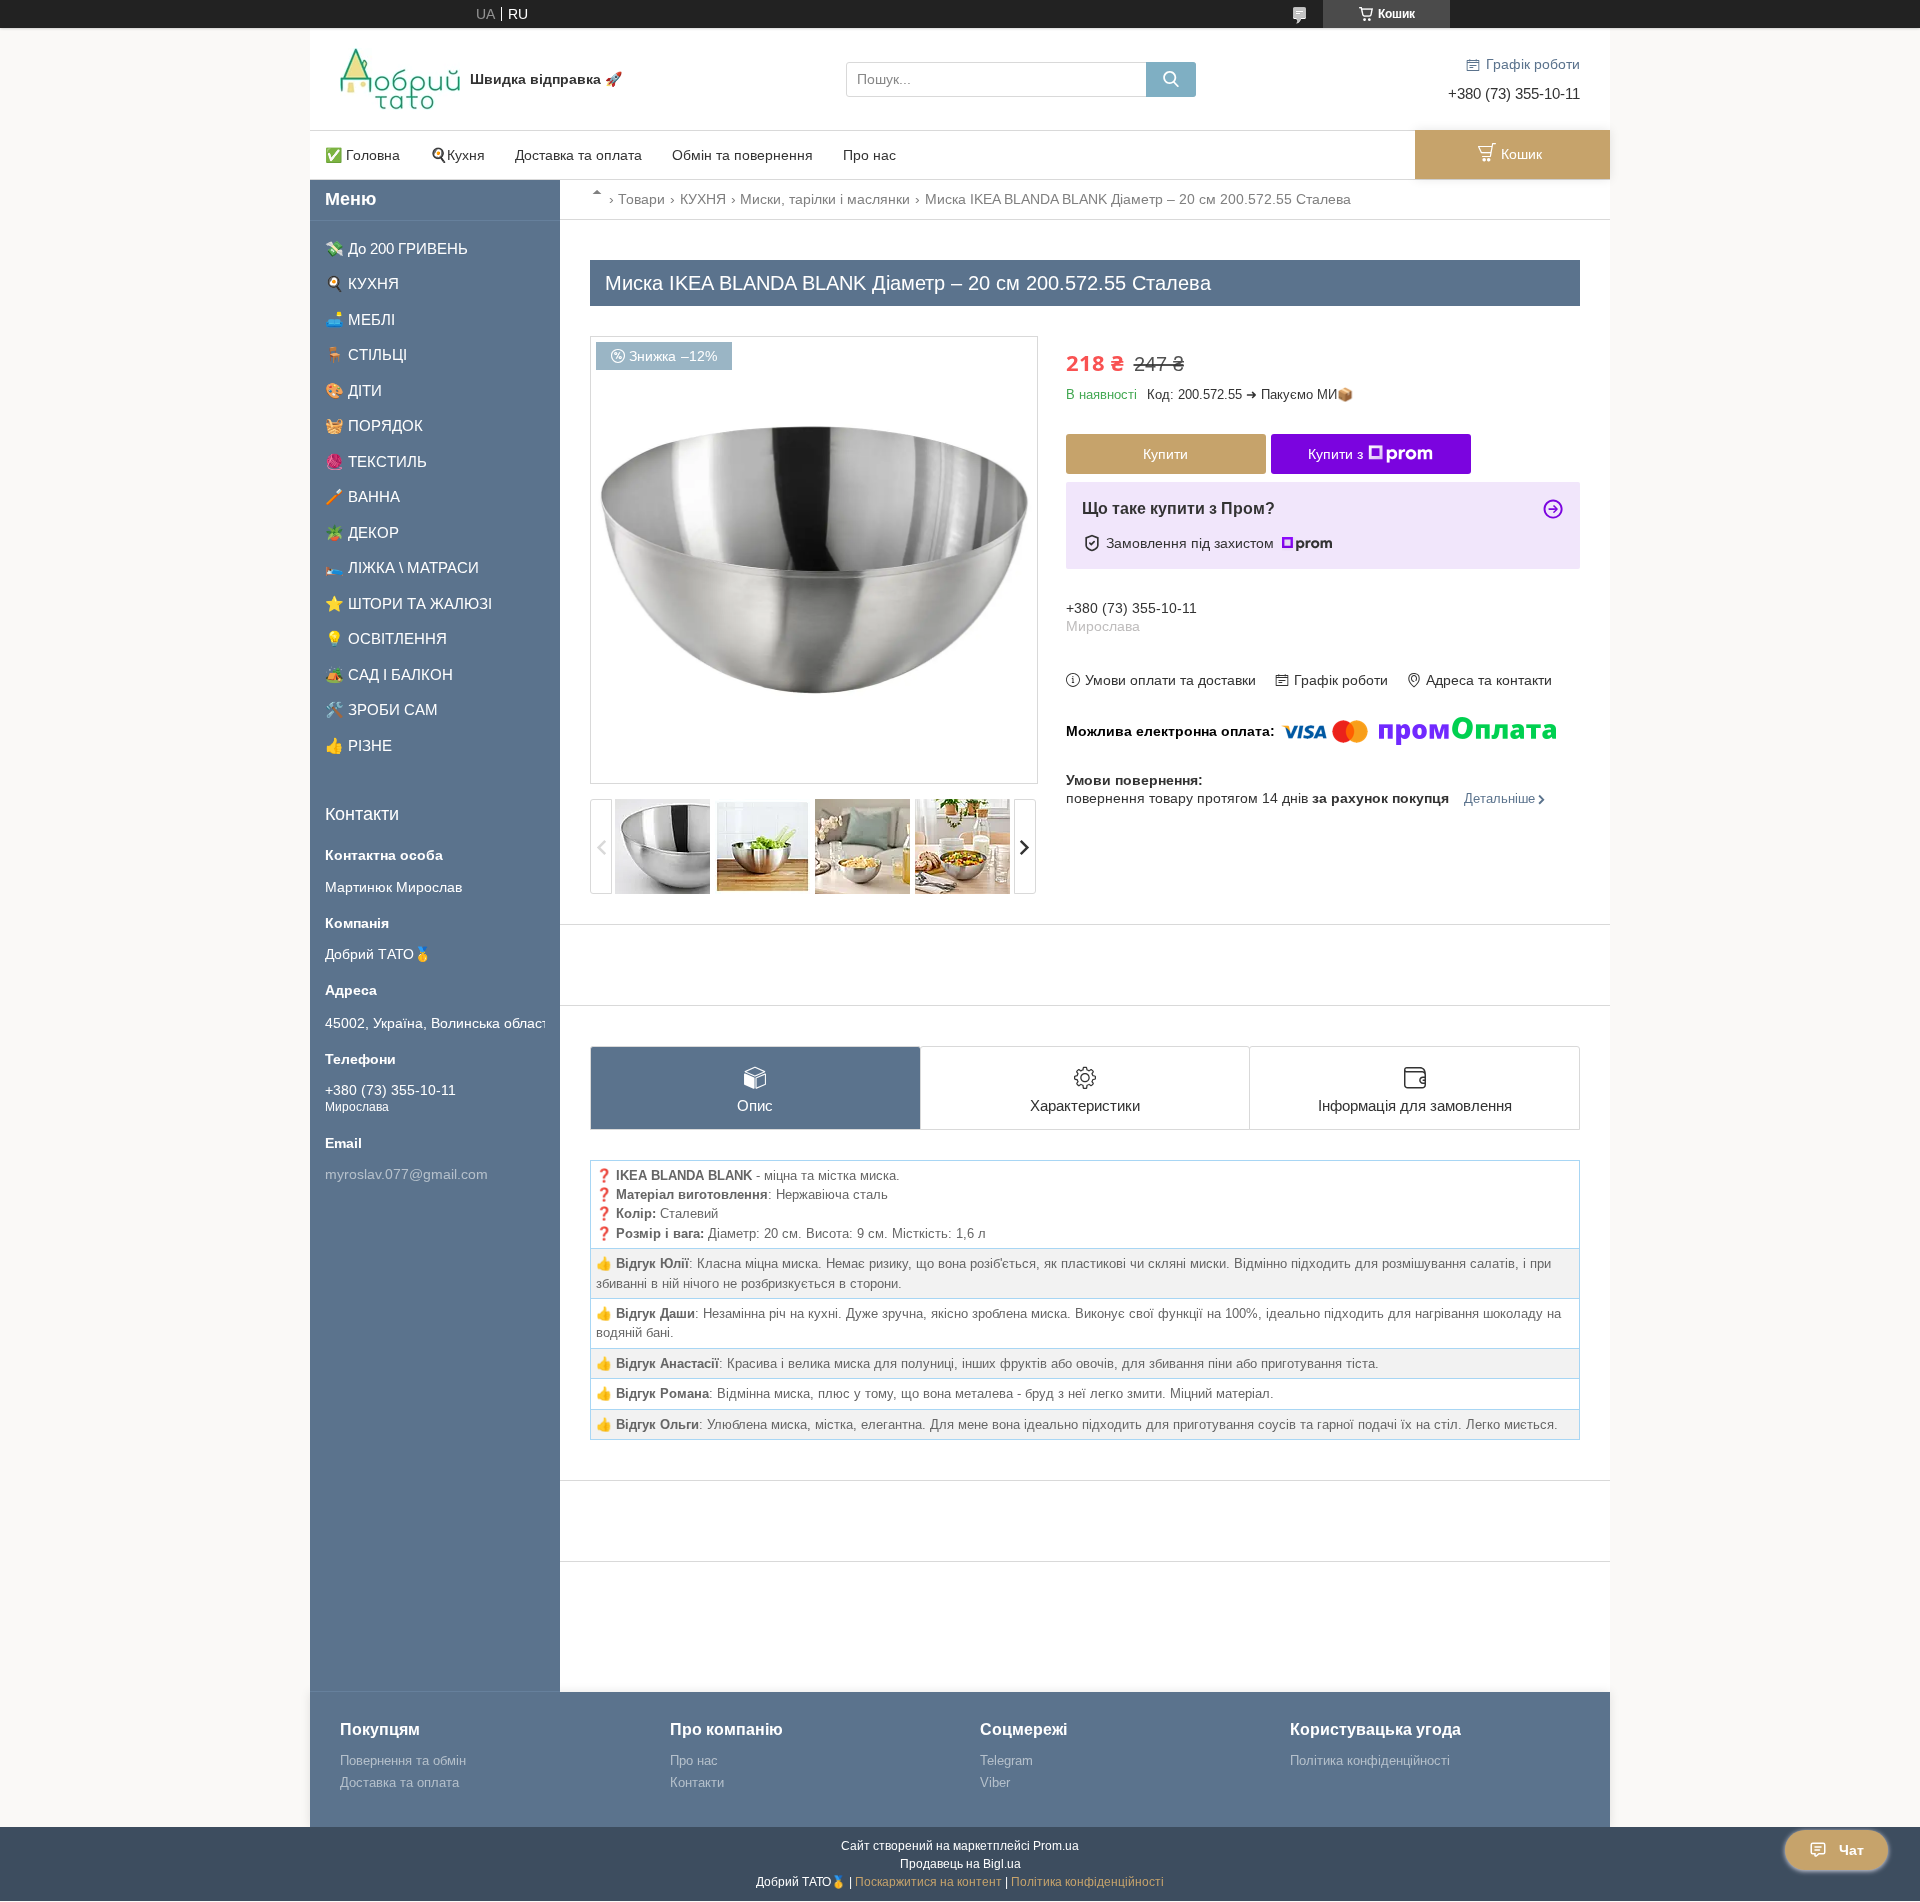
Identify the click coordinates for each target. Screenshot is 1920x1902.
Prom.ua (1056, 1846)
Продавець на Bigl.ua (960, 1864)
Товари (641, 199)
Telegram (1006, 1760)
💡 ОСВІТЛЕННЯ (386, 638)
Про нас (869, 155)
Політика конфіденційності (1370, 1760)
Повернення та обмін (403, 1760)
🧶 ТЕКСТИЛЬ (376, 461)
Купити (1165, 454)
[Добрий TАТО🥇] (400, 78)
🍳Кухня (457, 155)
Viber (995, 1782)
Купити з (1335, 454)
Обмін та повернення (742, 155)
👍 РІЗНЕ (358, 745)
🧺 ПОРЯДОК (374, 425)
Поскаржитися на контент (928, 1882)
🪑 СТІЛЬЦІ (366, 354)
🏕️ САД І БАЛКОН (389, 674)
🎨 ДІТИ (353, 390)
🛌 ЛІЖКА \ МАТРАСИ (402, 567)
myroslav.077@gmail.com (406, 1174)
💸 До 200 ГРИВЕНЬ (396, 248)
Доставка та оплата (578, 155)
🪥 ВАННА (362, 496)
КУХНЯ (703, 199)
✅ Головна (362, 155)
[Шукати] (1171, 79)
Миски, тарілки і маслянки (825, 199)
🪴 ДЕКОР (362, 532)
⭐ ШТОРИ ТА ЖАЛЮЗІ (408, 603)
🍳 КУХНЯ (362, 283)
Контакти (697, 1782)
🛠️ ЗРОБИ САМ (381, 709)
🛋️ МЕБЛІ (360, 319)
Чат (1851, 1850)
